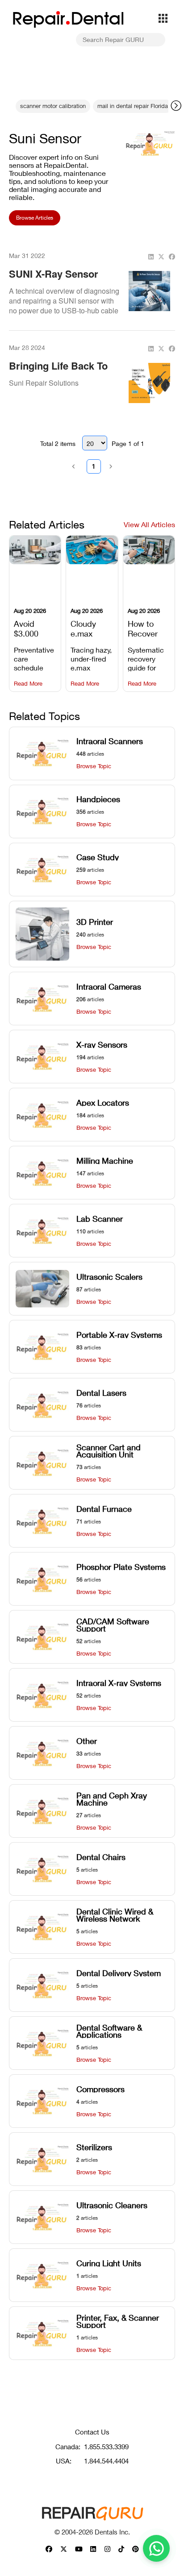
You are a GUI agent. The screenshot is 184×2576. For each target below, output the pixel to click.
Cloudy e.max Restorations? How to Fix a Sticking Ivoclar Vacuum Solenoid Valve (92, 628)
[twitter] (161, 257)
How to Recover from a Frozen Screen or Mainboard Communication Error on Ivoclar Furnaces (149, 628)
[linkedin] (151, 257)
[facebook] (172, 257)
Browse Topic (94, 766)
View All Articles (149, 524)
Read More (28, 684)
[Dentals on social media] (49, 2549)
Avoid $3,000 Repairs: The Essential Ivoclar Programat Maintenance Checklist (35, 628)
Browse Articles (35, 218)
